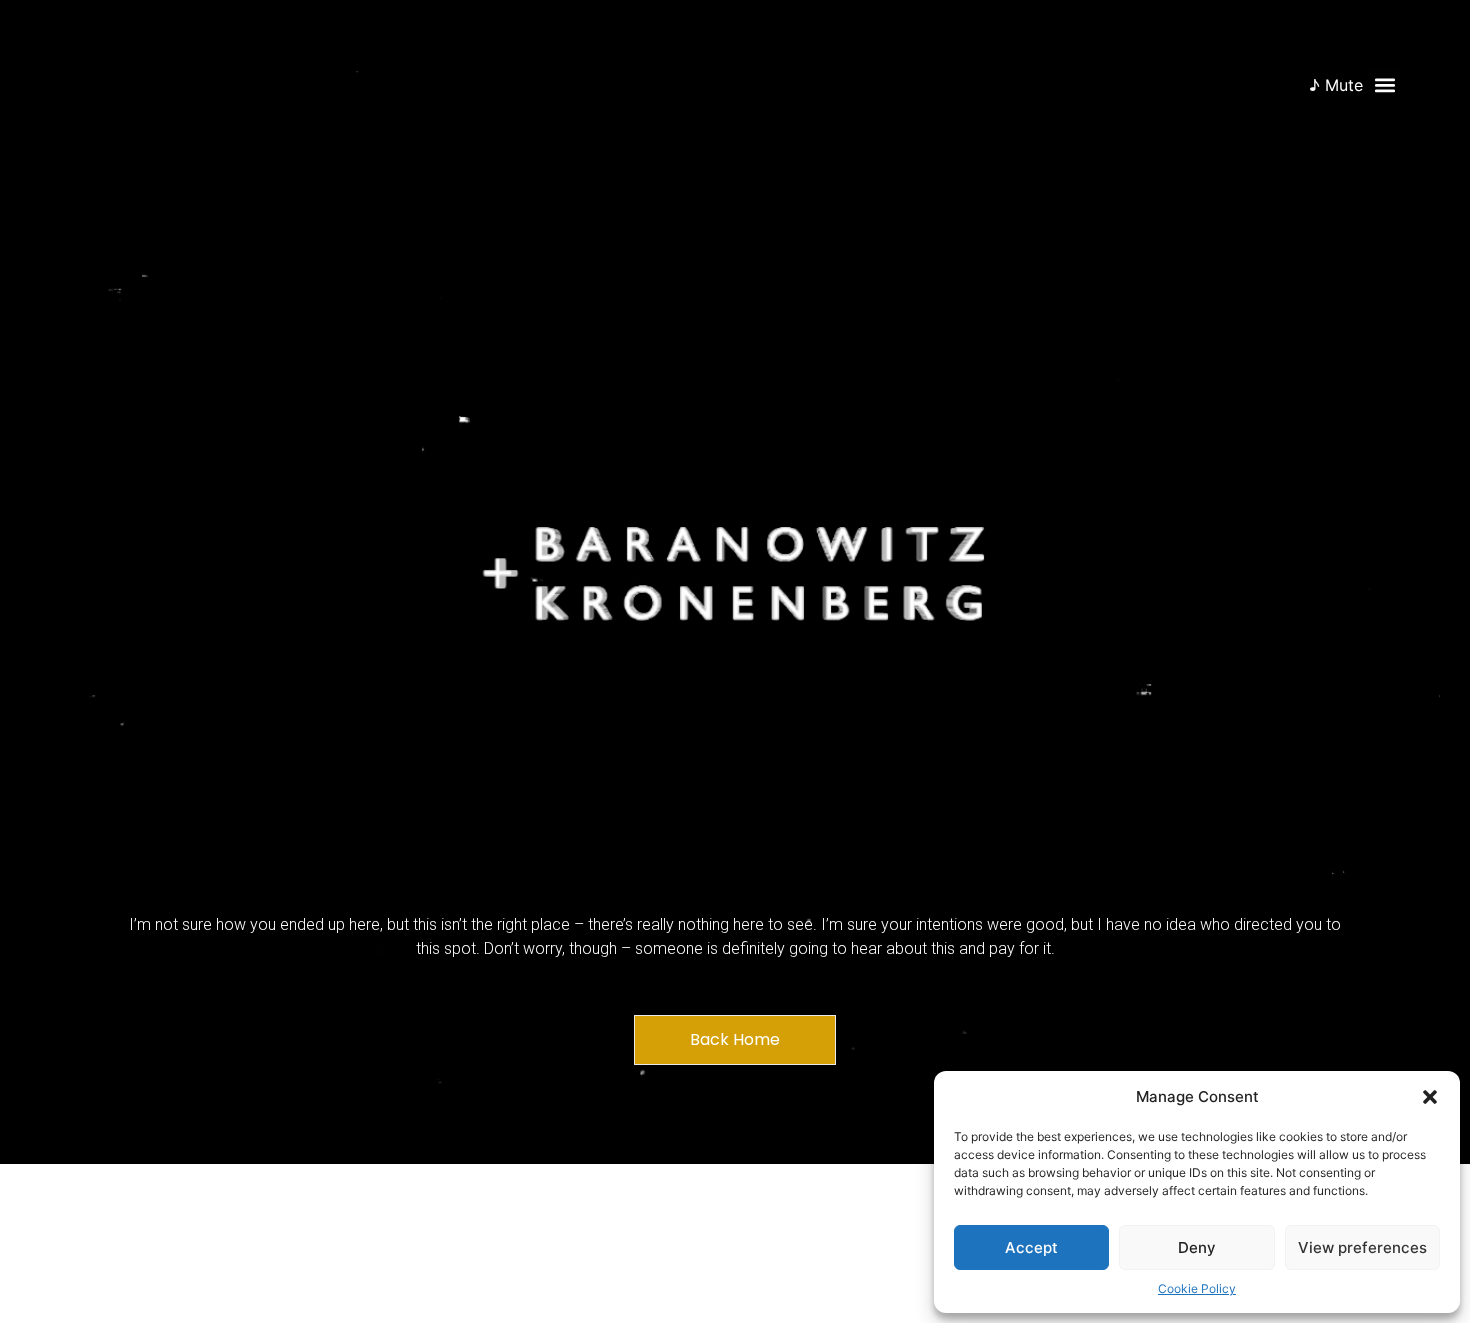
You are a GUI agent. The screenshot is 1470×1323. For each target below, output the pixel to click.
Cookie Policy (1197, 1288)
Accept (1031, 1247)
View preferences (1362, 1247)
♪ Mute (1336, 85)
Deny (1197, 1247)
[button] (1430, 1097)
